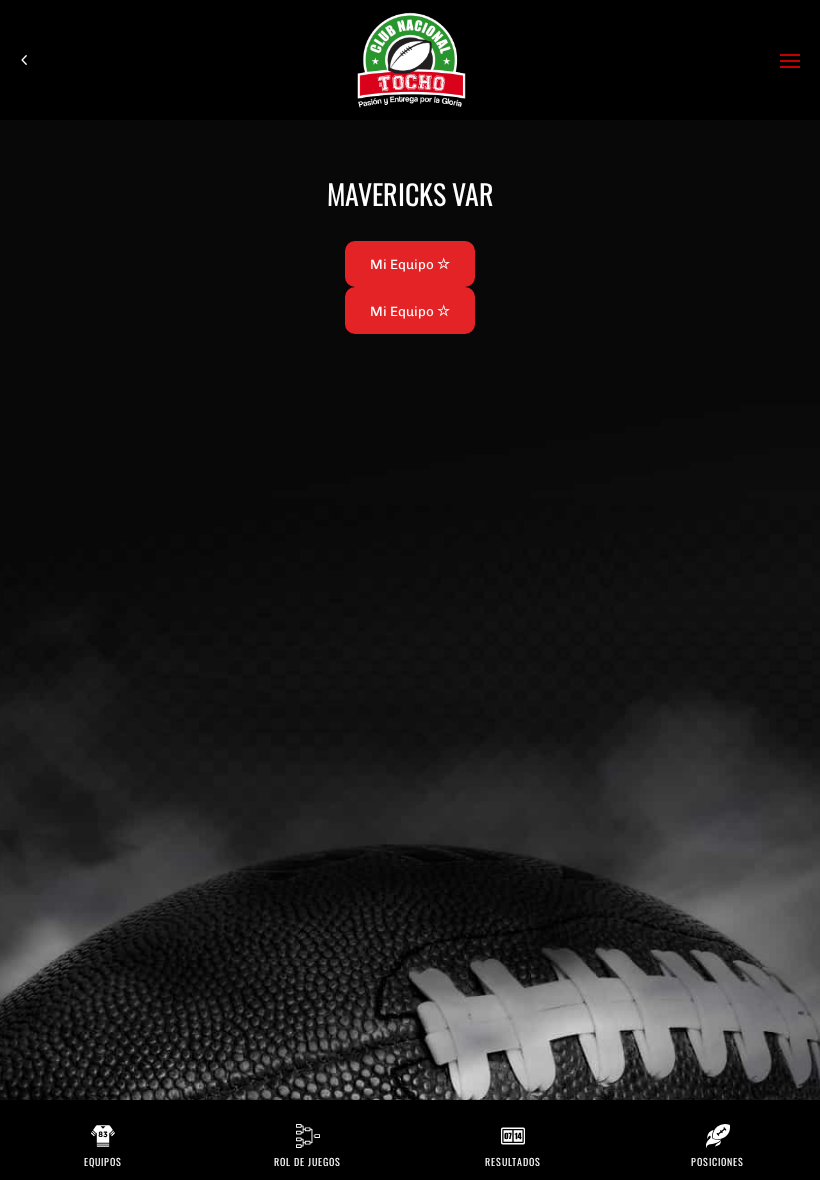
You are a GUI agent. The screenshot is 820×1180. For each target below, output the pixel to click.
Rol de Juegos (307, 1161)
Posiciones (717, 1161)
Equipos (103, 1161)
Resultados (513, 1161)
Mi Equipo (403, 264)
